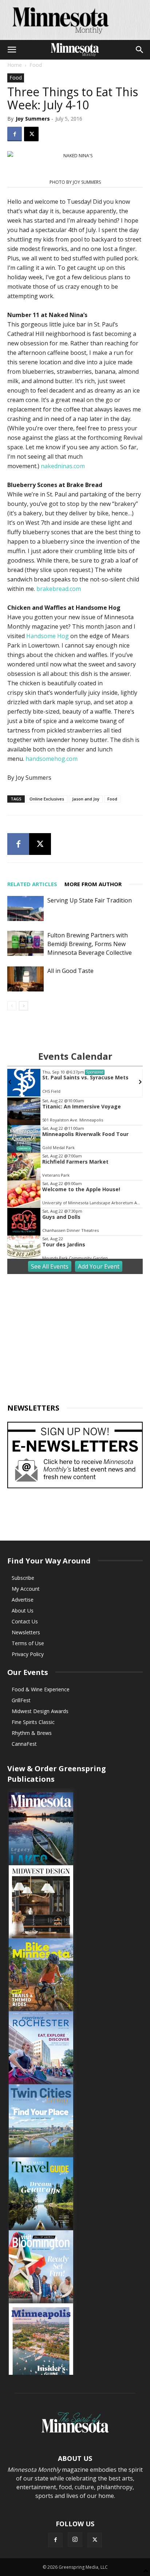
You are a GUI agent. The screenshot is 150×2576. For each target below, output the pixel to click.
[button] (12, 50)
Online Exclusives (47, 799)
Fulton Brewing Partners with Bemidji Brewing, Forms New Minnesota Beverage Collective (90, 944)
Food (36, 65)
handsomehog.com (52, 759)
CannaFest (24, 1744)
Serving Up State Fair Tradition (90, 900)
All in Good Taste (70, 971)
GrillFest (21, 1700)
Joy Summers (33, 119)
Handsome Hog (48, 636)
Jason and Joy (86, 799)
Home (15, 65)
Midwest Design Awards (40, 1711)
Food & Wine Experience (41, 1689)
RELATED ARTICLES (32, 884)
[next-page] (23, 1006)
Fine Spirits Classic (33, 1722)
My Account (26, 1589)
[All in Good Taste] (25, 979)
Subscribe (23, 1578)
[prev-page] (12, 1006)
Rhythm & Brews (32, 1733)
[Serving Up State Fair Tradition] (25, 908)
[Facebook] (15, 134)
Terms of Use (28, 1643)
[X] (31, 134)
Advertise (23, 1600)
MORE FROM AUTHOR (93, 884)
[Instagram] (75, 2540)
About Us (23, 1610)
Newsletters (26, 1632)
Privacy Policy (28, 1654)
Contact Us (25, 1621)
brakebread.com (59, 589)
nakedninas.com (63, 466)
